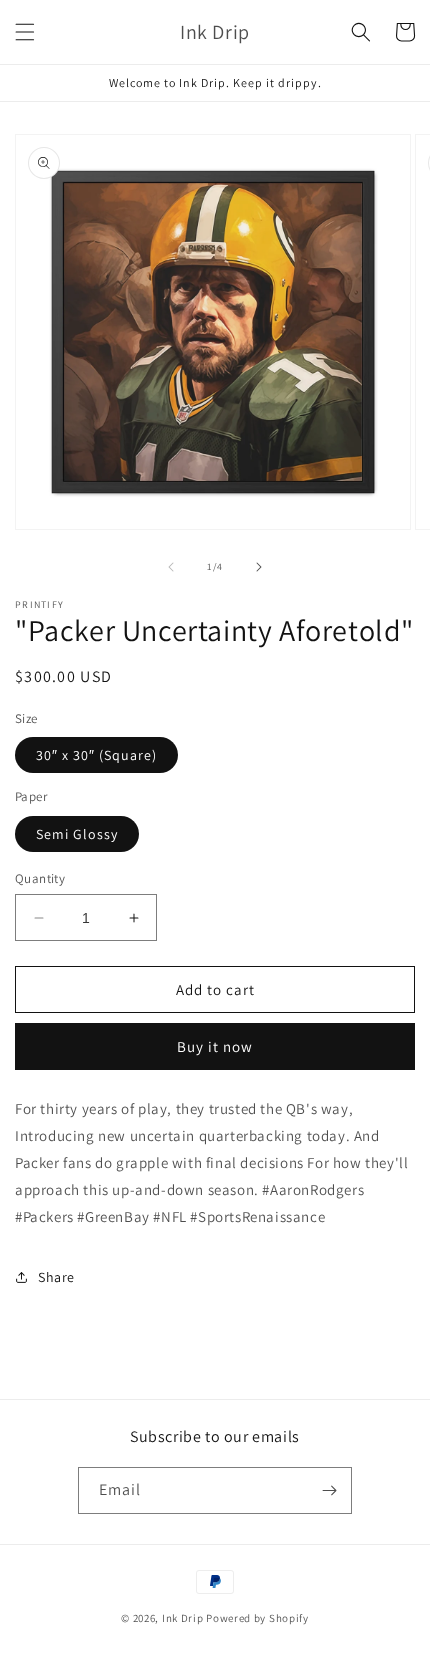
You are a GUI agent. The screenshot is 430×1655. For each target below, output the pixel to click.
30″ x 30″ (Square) (96, 755)
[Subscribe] (329, 1490)
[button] (25, 32)
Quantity (40, 878)
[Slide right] (259, 567)
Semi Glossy (77, 834)
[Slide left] (171, 567)
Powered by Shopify (257, 1618)
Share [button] (56, 1277)
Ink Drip (183, 1618)
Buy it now (215, 1046)
